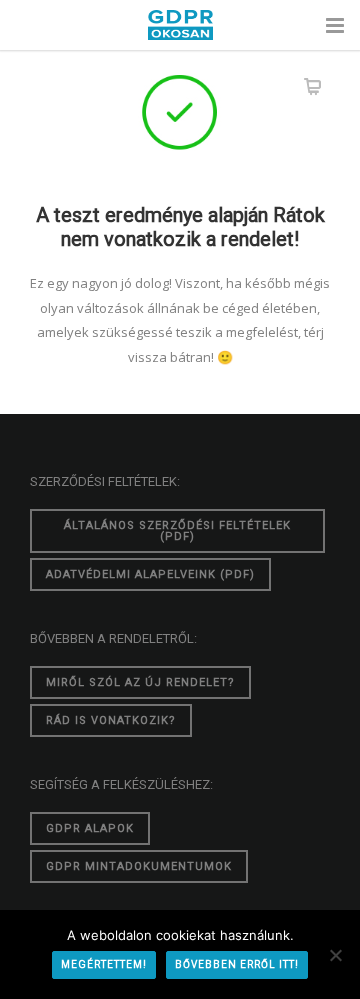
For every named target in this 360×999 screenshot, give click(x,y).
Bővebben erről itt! (237, 964)
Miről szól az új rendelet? (140, 682)
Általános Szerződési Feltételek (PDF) (177, 531)
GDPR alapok (90, 828)
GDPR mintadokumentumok (139, 866)
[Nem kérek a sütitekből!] (335, 955)
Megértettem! (104, 964)
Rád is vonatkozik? (111, 720)
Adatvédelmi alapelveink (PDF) (150, 574)
